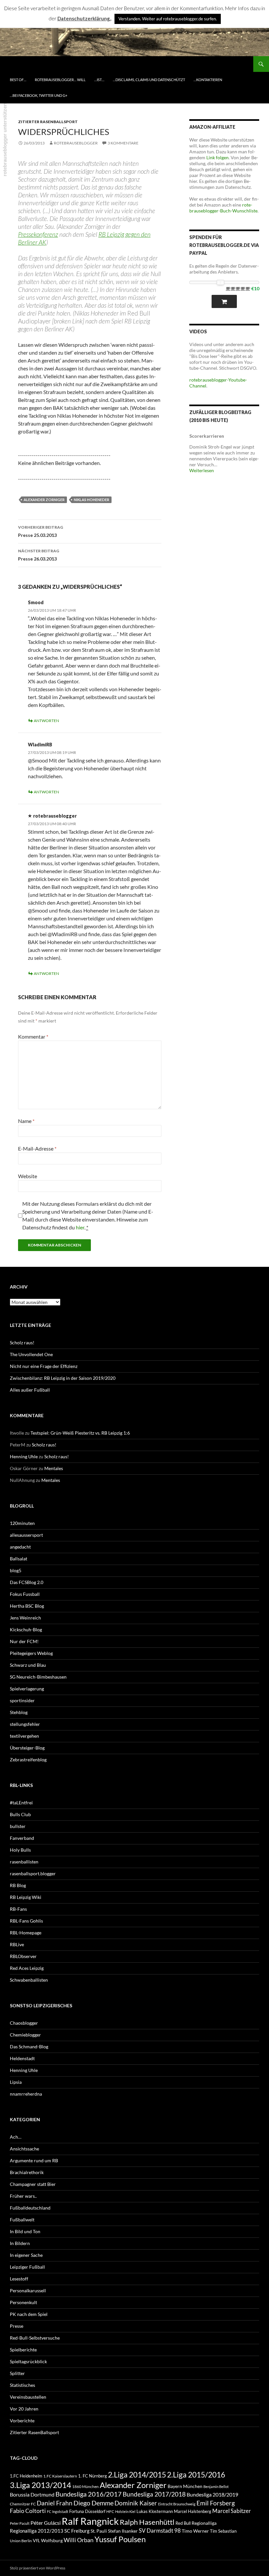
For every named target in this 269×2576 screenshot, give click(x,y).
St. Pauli (99, 2531)
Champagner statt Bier (33, 2184)
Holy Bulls (20, 1850)
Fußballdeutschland (30, 2208)
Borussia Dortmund (32, 2494)
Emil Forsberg (216, 2503)
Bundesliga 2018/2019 (212, 2494)
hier (80, 1227)
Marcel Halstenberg (193, 2511)
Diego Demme (93, 2503)
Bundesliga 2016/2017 (89, 2494)
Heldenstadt (22, 2058)
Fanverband (22, 1838)
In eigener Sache (26, 2255)
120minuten (22, 1523)
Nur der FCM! (24, 1641)
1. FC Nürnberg (93, 2476)
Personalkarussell (28, 2290)
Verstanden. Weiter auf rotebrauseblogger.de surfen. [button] (168, 19)
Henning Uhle (24, 1456)
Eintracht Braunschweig (177, 2504)
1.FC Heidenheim (26, 2476)
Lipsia (16, 2082)
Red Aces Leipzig (27, 1968)
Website (28, 1176)
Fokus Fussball (25, 1594)
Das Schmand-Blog (29, 2047)
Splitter (17, 2373)
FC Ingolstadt (58, 2511)
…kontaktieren (208, 80)
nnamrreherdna (26, 2094)
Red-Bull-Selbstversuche (35, 2338)
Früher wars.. (23, 2196)
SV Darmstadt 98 (160, 2531)
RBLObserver (23, 1956)
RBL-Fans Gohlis (26, 1921)
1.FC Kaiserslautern (60, 2476)
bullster (18, 1826)
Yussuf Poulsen (120, 2539)
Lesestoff (19, 2279)
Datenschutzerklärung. (84, 18)
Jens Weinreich (25, 1618)
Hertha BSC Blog (27, 1606)
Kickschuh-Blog (26, 1629)
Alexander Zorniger (44, 500)
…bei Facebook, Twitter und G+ (39, 95)
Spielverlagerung (27, 1689)
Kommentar (33, 1036)
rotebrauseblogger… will (60, 80)
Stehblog (19, 1712)
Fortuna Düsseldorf (87, 2511)
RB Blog (18, 1885)
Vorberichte (22, 2421)
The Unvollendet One (31, 1354)
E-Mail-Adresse (37, 1148)
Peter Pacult (20, 2523)
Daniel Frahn (55, 2503)
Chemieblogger (25, 2035)
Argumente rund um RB (34, 2160)
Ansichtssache (24, 2149)
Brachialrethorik (27, 2172)
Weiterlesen (202, 470)
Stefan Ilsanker (123, 2531)
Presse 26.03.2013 (39, 555)
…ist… (99, 80)
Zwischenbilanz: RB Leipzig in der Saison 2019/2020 (63, 1378)
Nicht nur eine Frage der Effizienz (44, 1366)
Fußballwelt (22, 2220)
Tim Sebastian (223, 2531)
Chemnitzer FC (23, 2504)
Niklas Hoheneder (92, 500)
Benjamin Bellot (216, 2487)
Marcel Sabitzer (232, 2511)
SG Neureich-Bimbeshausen (38, 1677)
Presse (17, 2326)
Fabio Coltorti (28, 2511)
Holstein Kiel (125, 2511)
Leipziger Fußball (27, 2267)
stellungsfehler (25, 1724)
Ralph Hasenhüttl (147, 2522)
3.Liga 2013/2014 (41, 2485)
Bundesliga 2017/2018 (154, 2494)
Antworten (46, 721)
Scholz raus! (22, 1343)
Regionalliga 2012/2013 (37, 2531)
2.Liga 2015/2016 (196, 2475)
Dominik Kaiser (136, 2503)
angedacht (20, 1547)
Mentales (54, 1468)
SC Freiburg (77, 2531)
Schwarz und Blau (28, 1665)
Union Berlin (21, 2541)
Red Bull (183, 2523)
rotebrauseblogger (76, 143)
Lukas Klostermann (155, 2511)
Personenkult (23, 2302)
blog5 (16, 1570)
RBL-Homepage (26, 1933)
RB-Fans (18, 1909)
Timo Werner (195, 2531)
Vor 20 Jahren (24, 2409)
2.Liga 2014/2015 (137, 2475)
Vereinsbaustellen (28, 2397)
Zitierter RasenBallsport (48, 122)
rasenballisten (24, 1862)
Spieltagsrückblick (28, 2361)
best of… (18, 80)
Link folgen (217, 157)
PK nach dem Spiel (29, 2314)
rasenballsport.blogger (33, 1873)
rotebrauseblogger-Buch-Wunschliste (223, 208)
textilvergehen (24, 1736)
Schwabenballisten (29, 1980)
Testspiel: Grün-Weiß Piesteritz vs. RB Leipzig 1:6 (80, 1433)
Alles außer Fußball (30, 1390)
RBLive (17, 1944)
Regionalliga (204, 2523)
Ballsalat (19, 1559)
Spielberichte (23, 2350)
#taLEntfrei (21, 1803)
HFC (110, 2511)
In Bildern (20, 2243)
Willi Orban (79, 2540)
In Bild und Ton (25, 2231)
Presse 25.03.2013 (41, 531)
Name (26, 1121)
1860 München (85, 2486)
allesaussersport (26, 1535)
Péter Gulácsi (46, 2523)
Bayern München (185, 2486)
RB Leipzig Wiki (26, 1897)
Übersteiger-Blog (27, 1748)
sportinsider (22, 1700)
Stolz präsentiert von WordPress (38, 2568)
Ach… (16, 2137)
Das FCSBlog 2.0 (27, 1582)
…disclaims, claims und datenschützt (149, 80)
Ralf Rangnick (90, 2521)
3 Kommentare (123, 143)
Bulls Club (20, 1814)
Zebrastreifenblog (28, 1760)
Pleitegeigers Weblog (31, 1653)
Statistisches (22, 2385)
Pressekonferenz (38, 234)
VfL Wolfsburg (48, 2540)
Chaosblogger (24, 2023)
